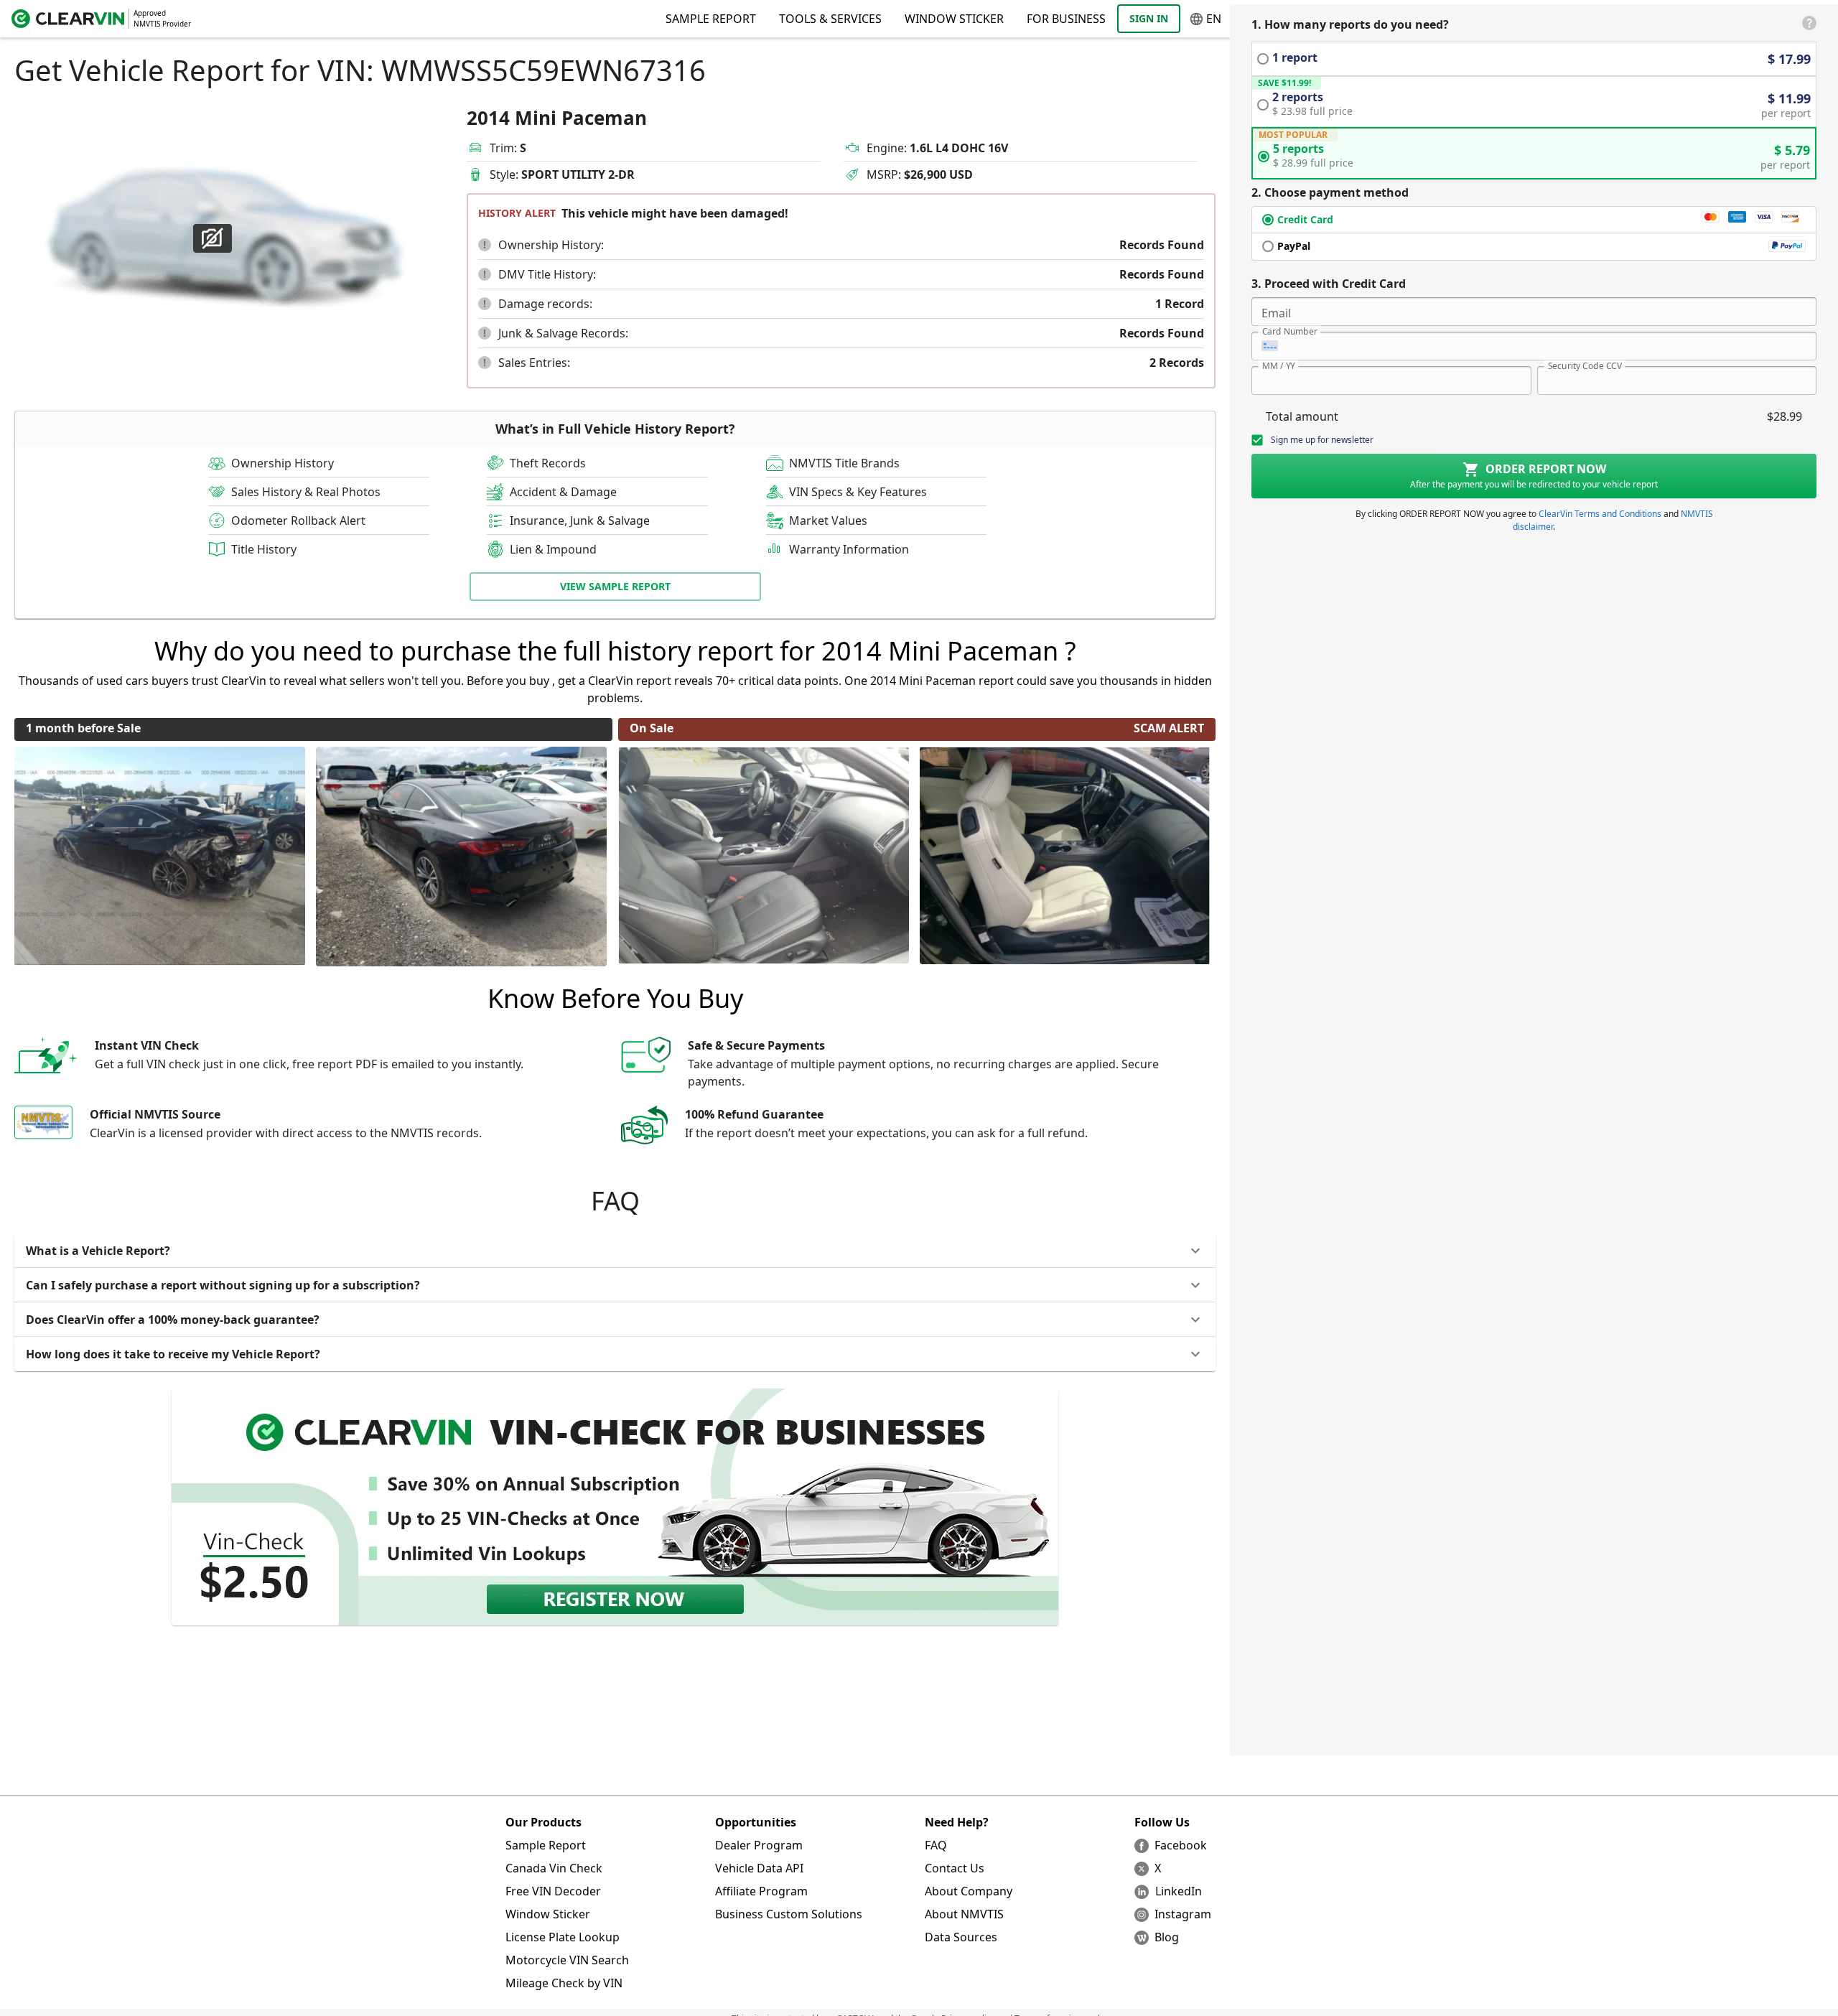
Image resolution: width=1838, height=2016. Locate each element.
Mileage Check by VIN (564, 1983)
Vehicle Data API (759, 1868)
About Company (969, 1891)
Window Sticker (954, 19)
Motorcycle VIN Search (567, 1960)
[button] (485, 245)
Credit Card (1305, 219)
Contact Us (955, 1868)
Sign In (1149, 18)
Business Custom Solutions (789, 1914)
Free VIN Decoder (553, 1891)
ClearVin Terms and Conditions (1600, 514)
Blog (1167, 1937)
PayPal (1294, 246)
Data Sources (961, 1937)
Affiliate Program (761, 1891)
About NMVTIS (964, 1914)
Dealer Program (759, 1845)
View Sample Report (615, 586)
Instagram (1183, 1914)
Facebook (1181, 1845)
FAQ (936, 1845)
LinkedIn (1179, 1891)
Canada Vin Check (554, 1868)
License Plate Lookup (563, 1937)
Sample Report (546, 1845)
